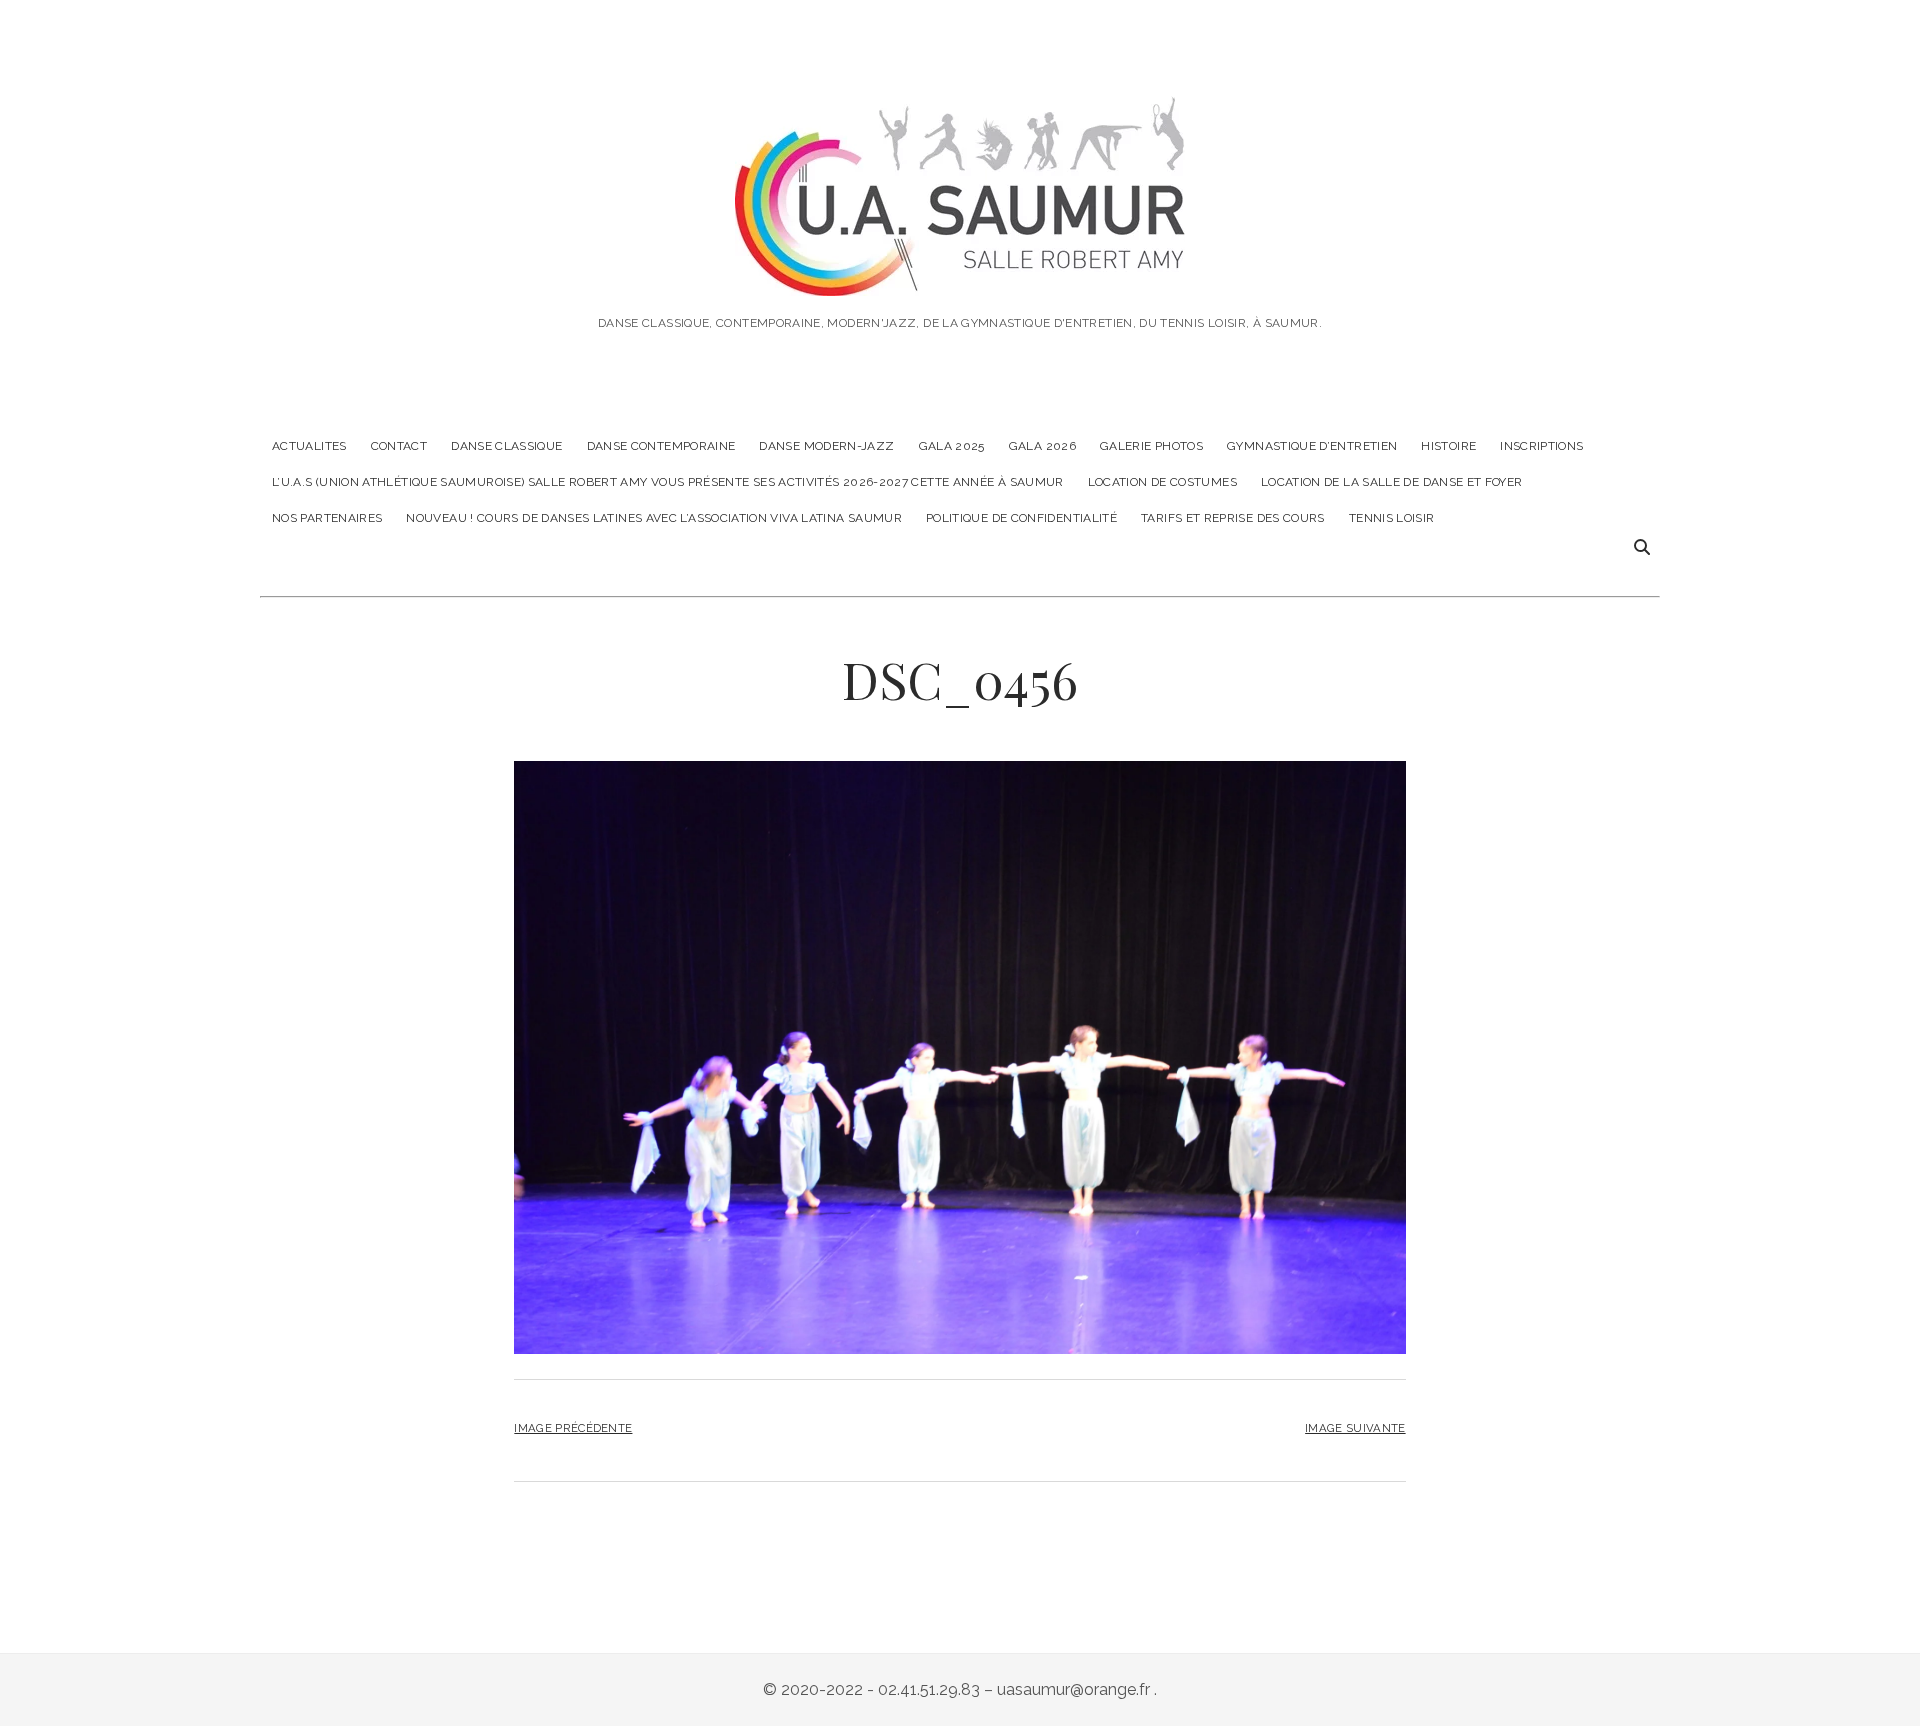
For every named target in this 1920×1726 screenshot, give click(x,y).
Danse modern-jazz (826, 446)
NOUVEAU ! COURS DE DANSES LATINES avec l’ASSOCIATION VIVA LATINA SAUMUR (654, 518)
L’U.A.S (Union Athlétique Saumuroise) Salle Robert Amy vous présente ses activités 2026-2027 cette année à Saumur (668, 482)
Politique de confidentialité (1021, 518)
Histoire (1448, 446)
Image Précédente (573, 1428)
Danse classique (506, 446)
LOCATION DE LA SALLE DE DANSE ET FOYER (1392, 482)
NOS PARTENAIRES (327, 518)
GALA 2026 (1042, 446)
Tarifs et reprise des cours (1233, 518)
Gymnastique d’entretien (1312, 446)
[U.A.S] (960, 268)
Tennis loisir (1392, 518)
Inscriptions (1541, 446)
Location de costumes (1162, 482)
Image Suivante (1355, 1428)
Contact (399, 446)
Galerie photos (1151, 446)
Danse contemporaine (661, 446)
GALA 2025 (952, 446)
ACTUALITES (309, 446)
